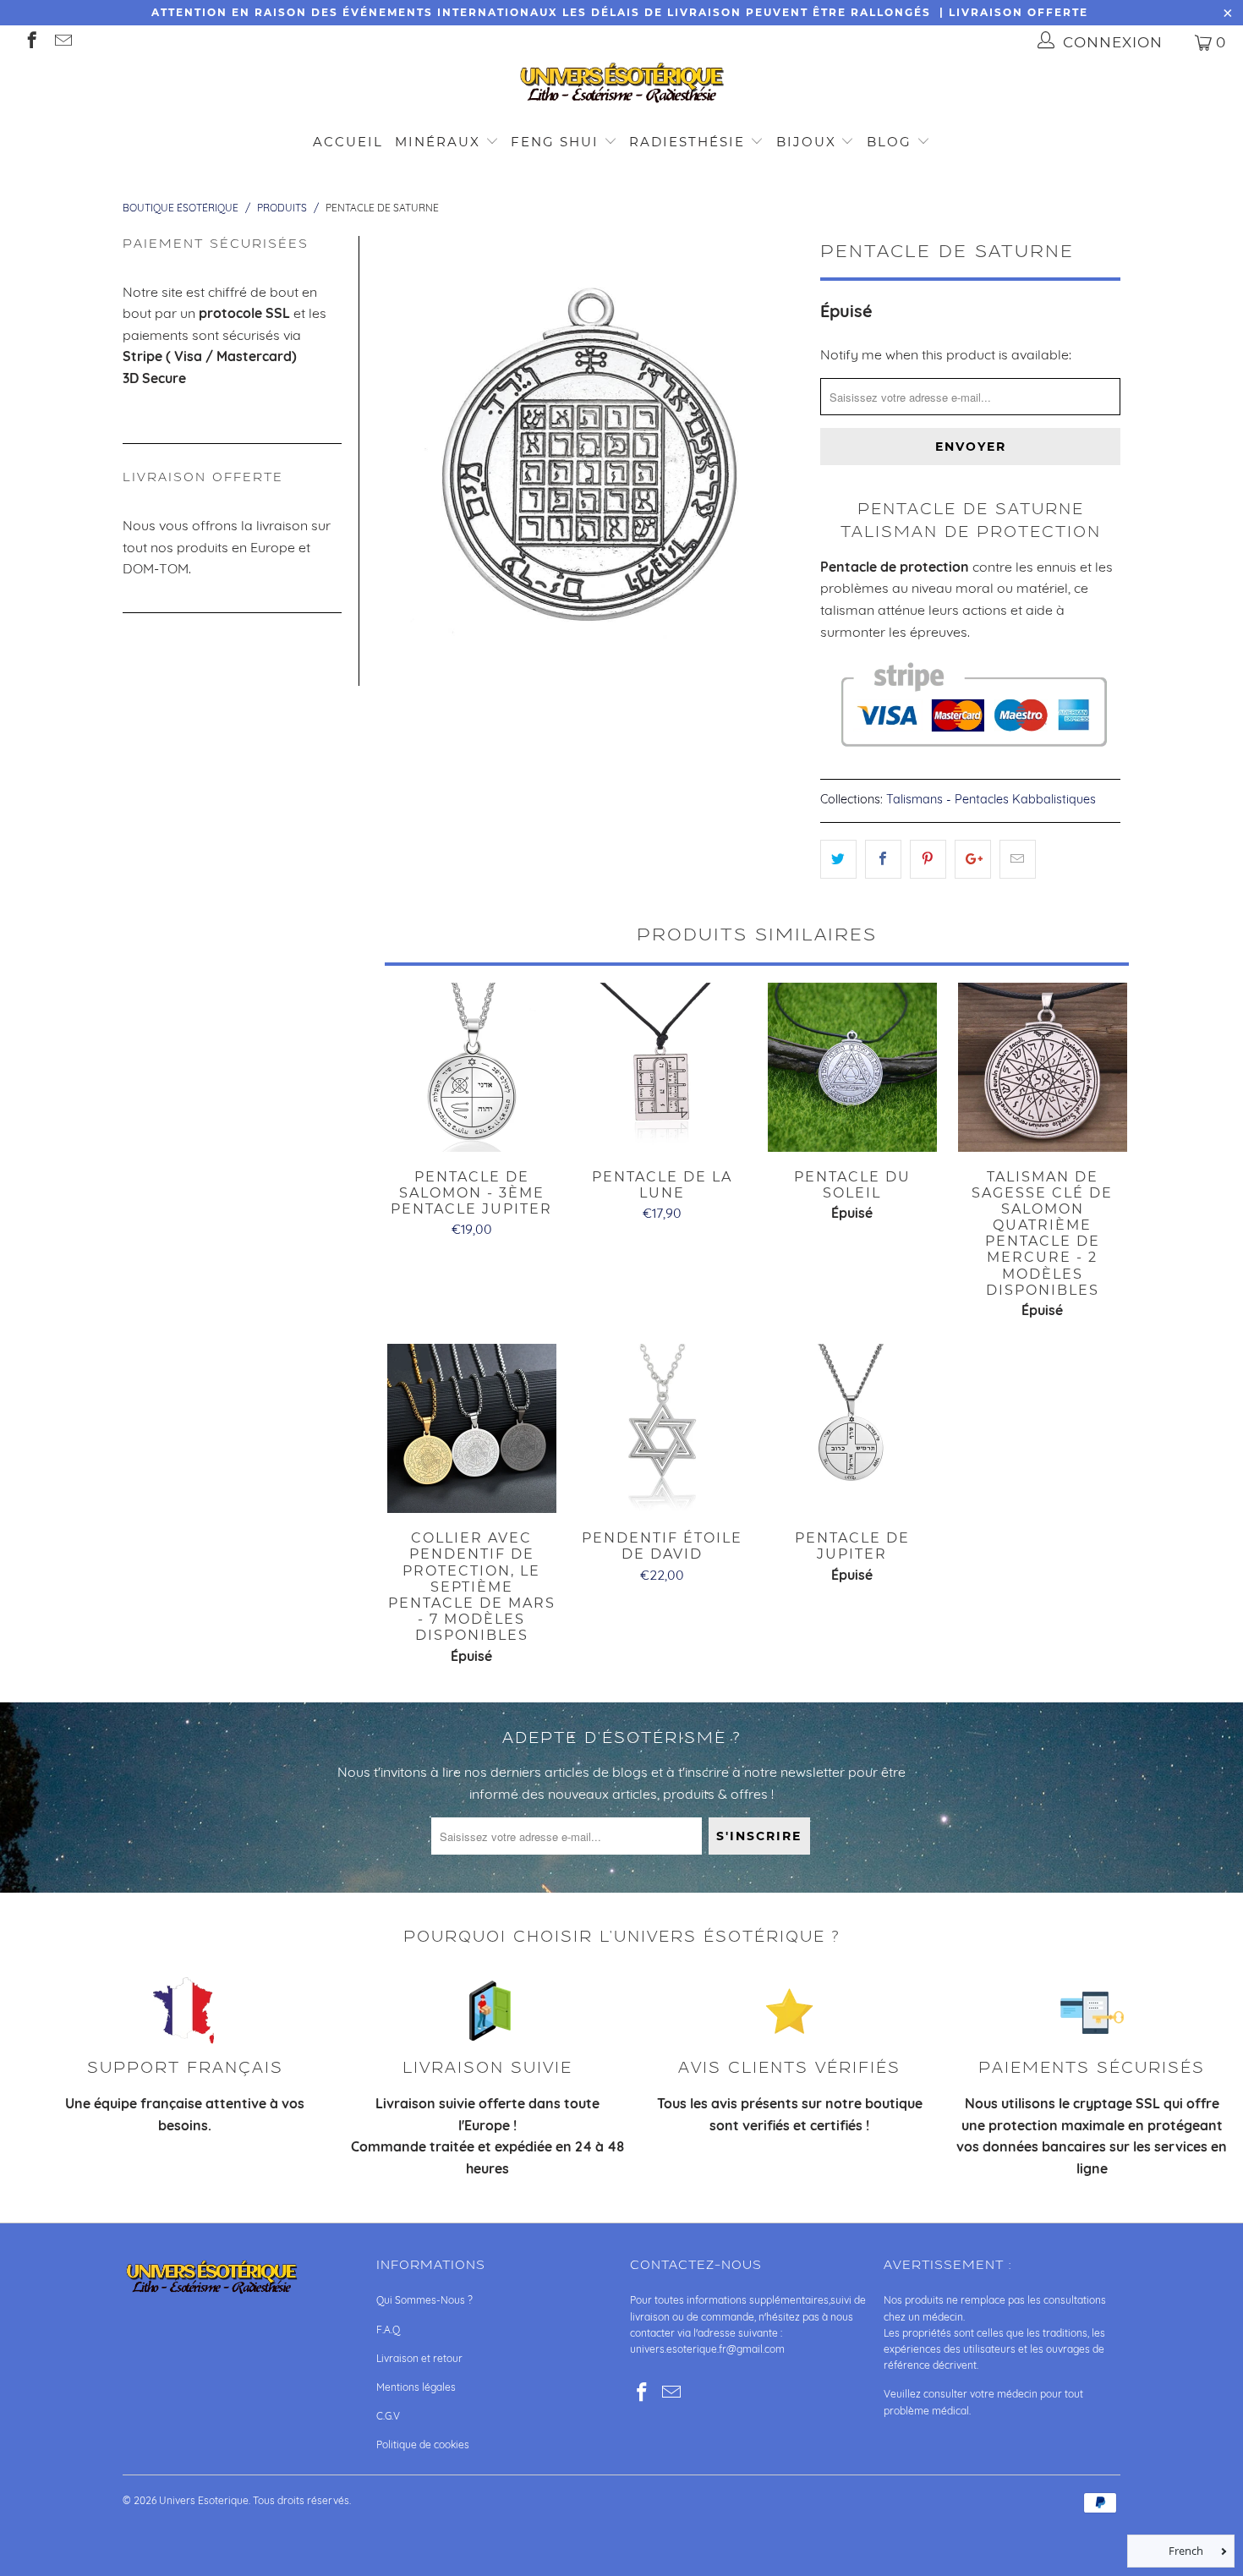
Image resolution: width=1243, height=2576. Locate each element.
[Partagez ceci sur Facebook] (883, 859)
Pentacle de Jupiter (852, 1428)
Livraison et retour (419, 2358)
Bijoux (806, 142)
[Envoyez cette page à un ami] (1018, 859)
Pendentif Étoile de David (662, 1428)
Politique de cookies (423, 2444)
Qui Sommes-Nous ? (424, 2300)
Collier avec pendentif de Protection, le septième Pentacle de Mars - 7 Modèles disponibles (471, 1428)
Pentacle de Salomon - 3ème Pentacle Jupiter (471, 1067)
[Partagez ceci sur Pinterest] (928, 859)
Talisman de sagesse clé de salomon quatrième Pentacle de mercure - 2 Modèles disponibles (1042, 1067)
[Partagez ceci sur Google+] (973, 859)
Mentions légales (416, 2387)
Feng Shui (555, 142)
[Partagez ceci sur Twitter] (838, 859)
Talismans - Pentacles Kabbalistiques (991, 799)
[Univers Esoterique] (621, 86)
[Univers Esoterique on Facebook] (31, 42)
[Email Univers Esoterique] (62, 42)
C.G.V (388, 2416)
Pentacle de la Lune (662, 1067)
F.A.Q (388, 2329)
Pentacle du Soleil (852, 1067)
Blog (892, 142)
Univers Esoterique (204, 2500)
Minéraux (438, 142)
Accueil (348, 142)
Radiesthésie (687, 142)
